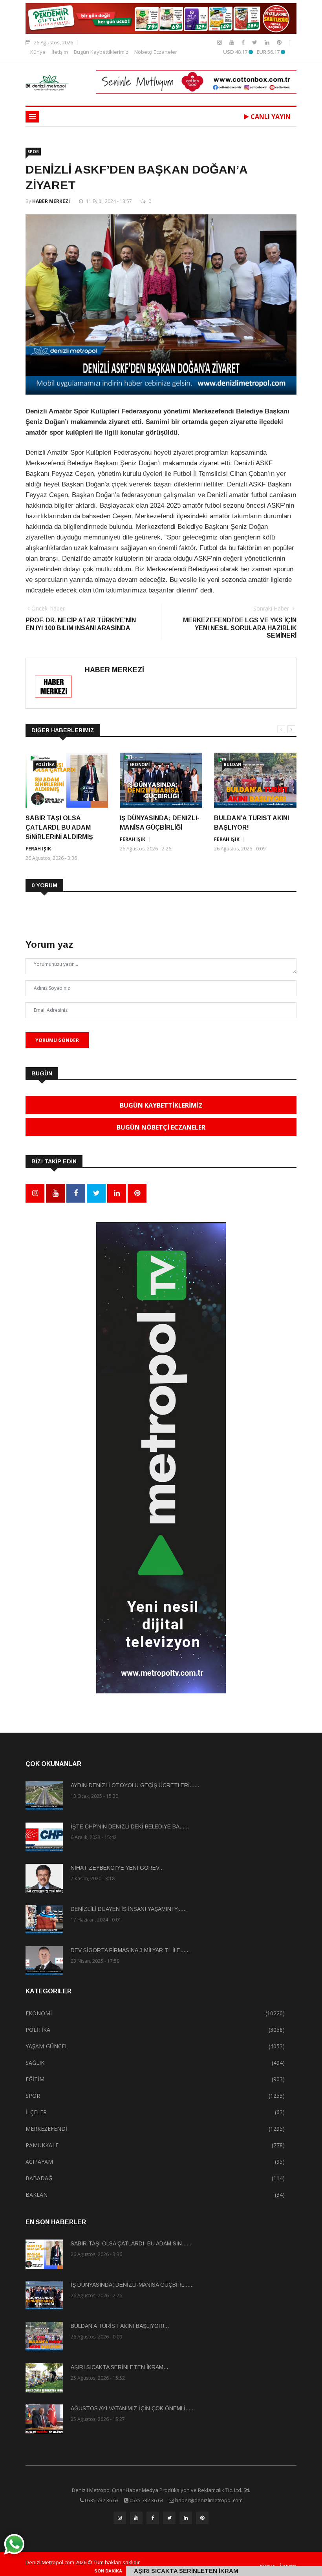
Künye (38, 52)
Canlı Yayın (270, 117)
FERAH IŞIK (38, 849)
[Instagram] (220, 42)
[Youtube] (232, 42)
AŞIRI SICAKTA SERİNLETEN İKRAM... (119, 2367)
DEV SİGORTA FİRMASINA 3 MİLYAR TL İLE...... (130, 1950)
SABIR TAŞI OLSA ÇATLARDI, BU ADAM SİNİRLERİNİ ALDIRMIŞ (59, 827)
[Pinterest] (279, 42)
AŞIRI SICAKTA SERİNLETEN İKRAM (186, 2571)
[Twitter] (255, 42)
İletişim (60, 52)
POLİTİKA (45, 764)
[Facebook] (244, 42)
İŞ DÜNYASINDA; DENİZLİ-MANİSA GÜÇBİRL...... (132, 2285)
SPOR (33, 152)
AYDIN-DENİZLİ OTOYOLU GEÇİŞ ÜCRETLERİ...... (135, 1785)
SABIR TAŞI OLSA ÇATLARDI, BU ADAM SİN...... (131, 2243)
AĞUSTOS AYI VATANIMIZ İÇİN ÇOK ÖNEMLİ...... (133, 2408)
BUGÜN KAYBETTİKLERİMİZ (161, 1105)
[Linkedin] (268, 42)
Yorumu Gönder (57, 1040)
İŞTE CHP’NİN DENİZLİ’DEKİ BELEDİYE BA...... (130, 1826)
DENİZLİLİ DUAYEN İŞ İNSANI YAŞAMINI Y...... (129, 1909)
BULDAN (232, 764)
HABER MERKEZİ (51, 201)
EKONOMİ (140, 764)
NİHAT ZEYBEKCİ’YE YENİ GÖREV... (117, 1868)
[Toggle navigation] (32, 117)
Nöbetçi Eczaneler (156, 52)
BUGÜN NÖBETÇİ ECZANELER (161, 1127)
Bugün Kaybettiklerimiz (101, 52)
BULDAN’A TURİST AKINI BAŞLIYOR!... (120, 2326)
